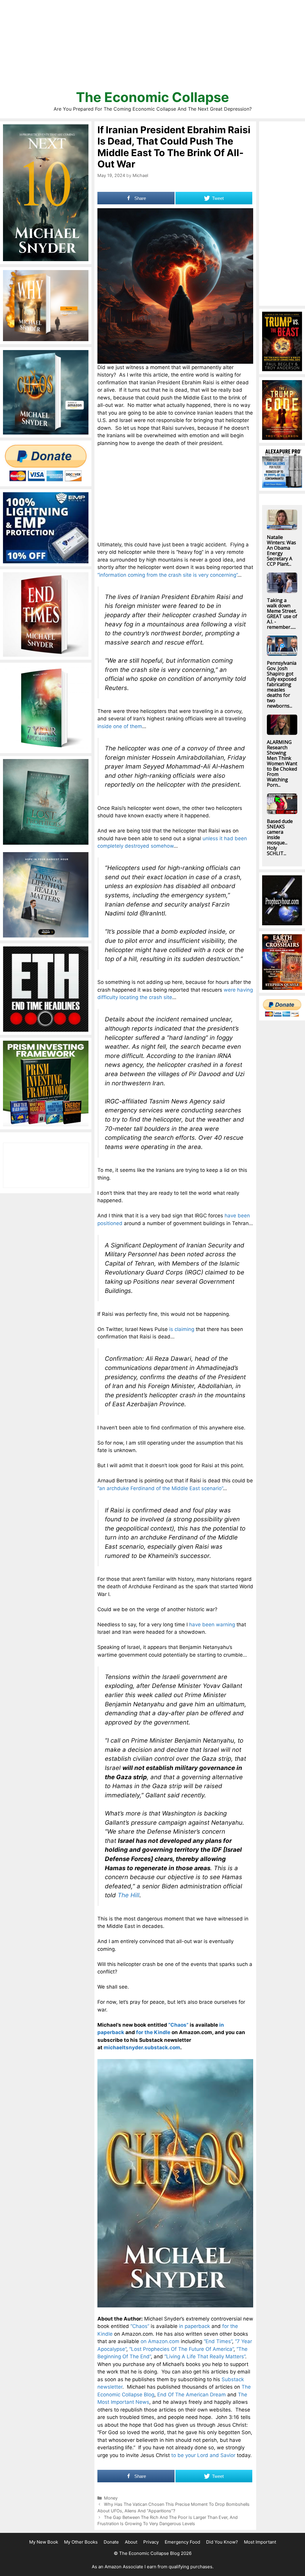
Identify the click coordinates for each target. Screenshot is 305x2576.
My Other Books (81, 2542)
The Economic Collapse (152, 97)
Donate (111, 2542)
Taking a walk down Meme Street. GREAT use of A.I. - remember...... (282, 614)
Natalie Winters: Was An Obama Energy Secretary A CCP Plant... (281, 551)
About (131, 2542)
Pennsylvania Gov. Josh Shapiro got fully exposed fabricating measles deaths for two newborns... (282, 684)
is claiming (182, 1329)
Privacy (151, 2542)
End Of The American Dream (192, 2395)
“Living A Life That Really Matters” (205, 2357)
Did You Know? (222, 2542)
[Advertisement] (152, 48)
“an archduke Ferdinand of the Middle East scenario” (160, 1488)
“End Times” (218, 2341)
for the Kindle (153, 2032)
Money (111, 2498)
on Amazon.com (160, 2341)
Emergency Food (182, 2542)
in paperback (194, 2326)
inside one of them (120, 726)
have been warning (212, 1625)
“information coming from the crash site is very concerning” (167, 575)
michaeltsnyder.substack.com (142, 2047)
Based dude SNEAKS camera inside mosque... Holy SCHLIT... (280, 837)
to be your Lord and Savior (203, 2455)
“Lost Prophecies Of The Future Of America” (181, 2349)
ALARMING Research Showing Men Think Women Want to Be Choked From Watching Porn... (282, 763)
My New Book (44, 2542)
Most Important (260, 2542)
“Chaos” (178, 2025)
